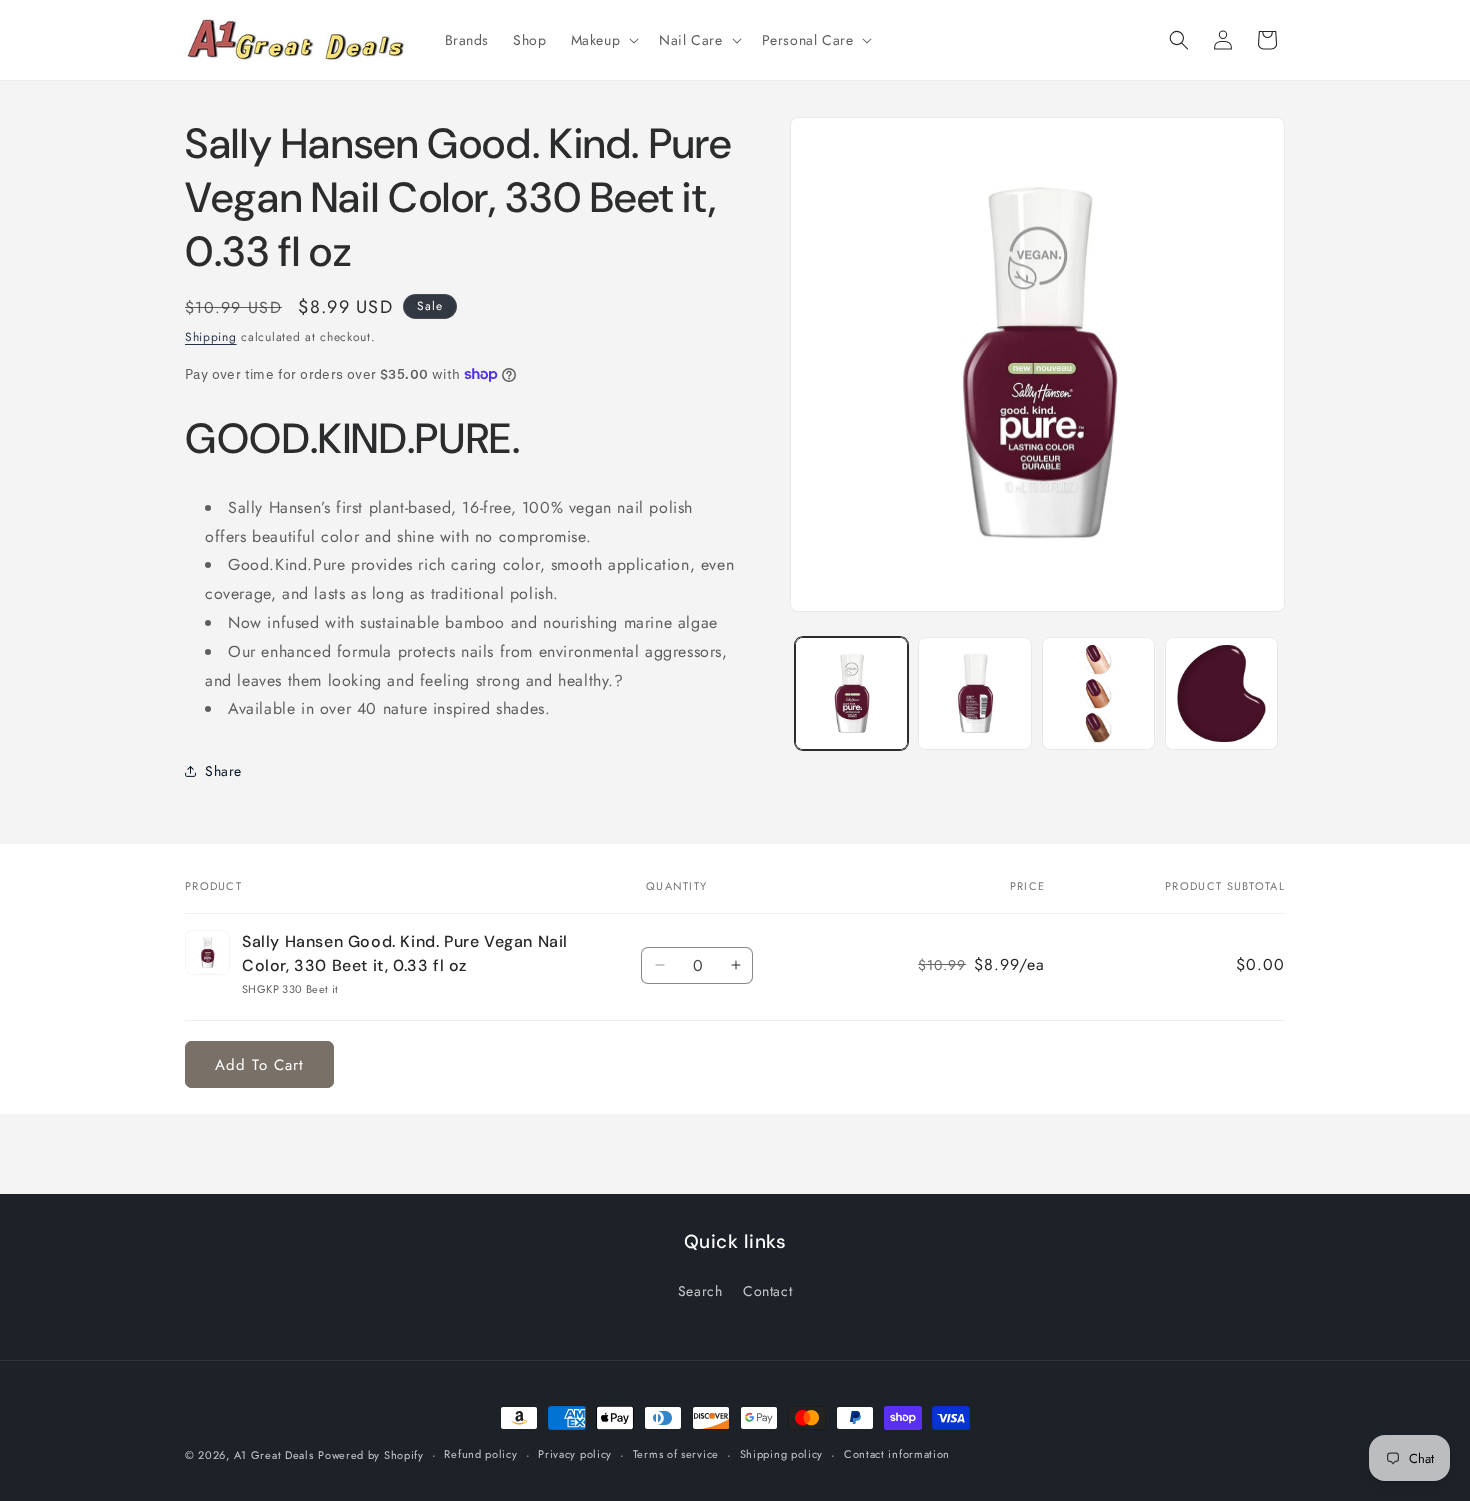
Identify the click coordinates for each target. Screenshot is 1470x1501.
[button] (603, 40)
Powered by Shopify (371, 1455)
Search (700, 1291)
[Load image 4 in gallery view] (1221, 693)
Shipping (211, 337)
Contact (767, 1291)
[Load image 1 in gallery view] (851, 693)
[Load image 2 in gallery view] (974, 693)
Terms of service (676, 1454)
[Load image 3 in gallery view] (1098, 693)
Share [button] (223, 771)
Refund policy (480, 1454)
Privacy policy (575, 1454)
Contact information (897, 1454)
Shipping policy (782, 1454)
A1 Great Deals (274, 1455)
